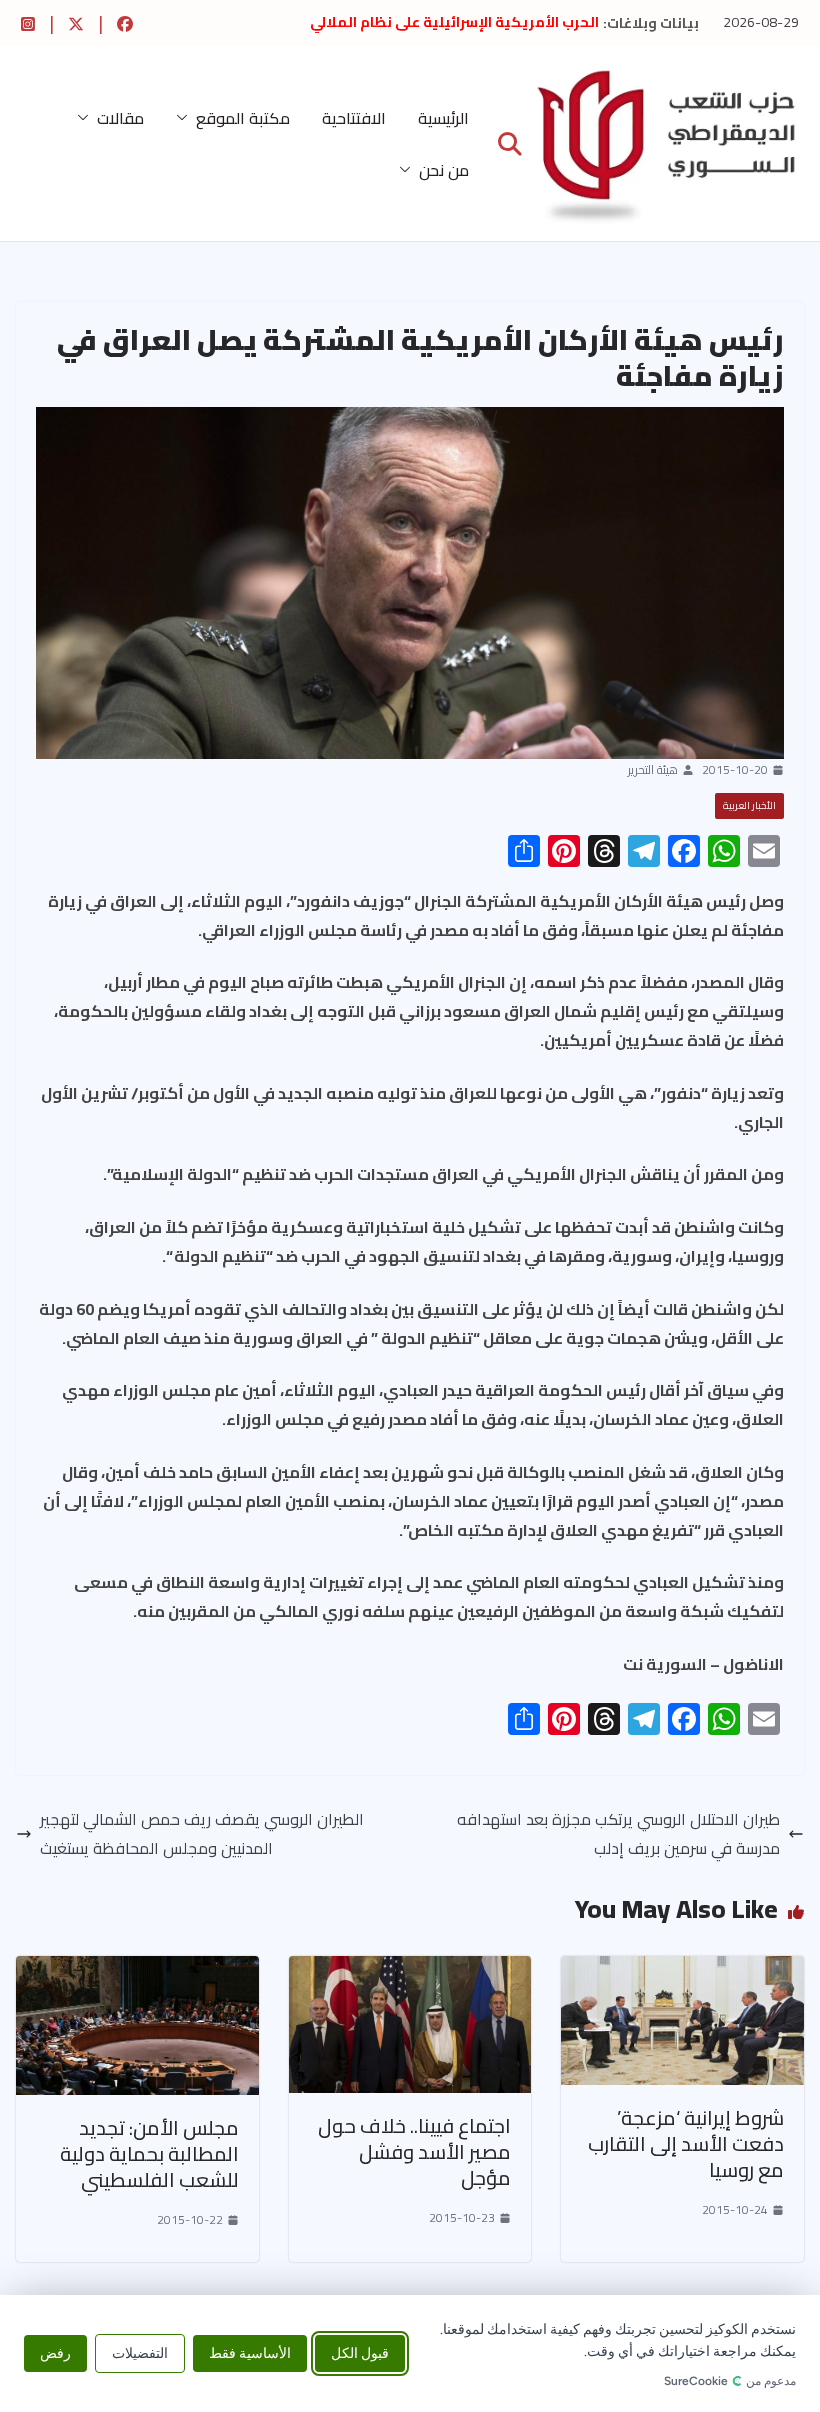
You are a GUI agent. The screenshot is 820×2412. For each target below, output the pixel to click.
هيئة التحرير (653, 770)
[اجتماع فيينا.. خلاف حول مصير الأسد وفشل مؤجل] (410, 1970)
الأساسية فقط (250, 2353)
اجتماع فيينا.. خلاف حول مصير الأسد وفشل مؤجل (414, 2151)
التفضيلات (140, 2353)
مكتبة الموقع (243, 118)
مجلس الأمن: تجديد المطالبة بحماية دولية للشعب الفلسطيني (149, 2153)
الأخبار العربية (749, 805)
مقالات (120, 118)
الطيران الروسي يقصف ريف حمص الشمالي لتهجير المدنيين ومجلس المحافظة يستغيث (202, 1834)
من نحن (444, 170)
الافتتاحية (354, 118)
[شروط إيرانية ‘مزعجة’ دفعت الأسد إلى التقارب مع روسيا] (682, 1970)
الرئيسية (443, 118)
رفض (55, 2353)
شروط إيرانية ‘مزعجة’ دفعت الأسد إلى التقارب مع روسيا (686, 2143)
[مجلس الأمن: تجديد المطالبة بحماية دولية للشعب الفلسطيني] (137, 1970)
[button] (186, 118)
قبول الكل (360, 2353)
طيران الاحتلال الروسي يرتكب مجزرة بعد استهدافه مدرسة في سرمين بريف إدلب (618, 1834)
